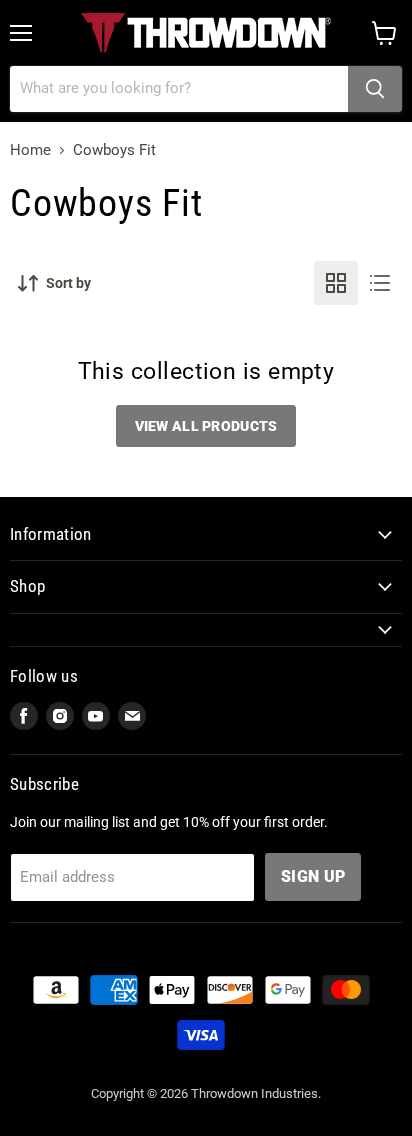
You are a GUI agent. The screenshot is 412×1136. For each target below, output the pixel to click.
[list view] (380, 283)
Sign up (313, 876)
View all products (206, 426)
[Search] (375, 89)
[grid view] (336, 283)
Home (30, 150)
